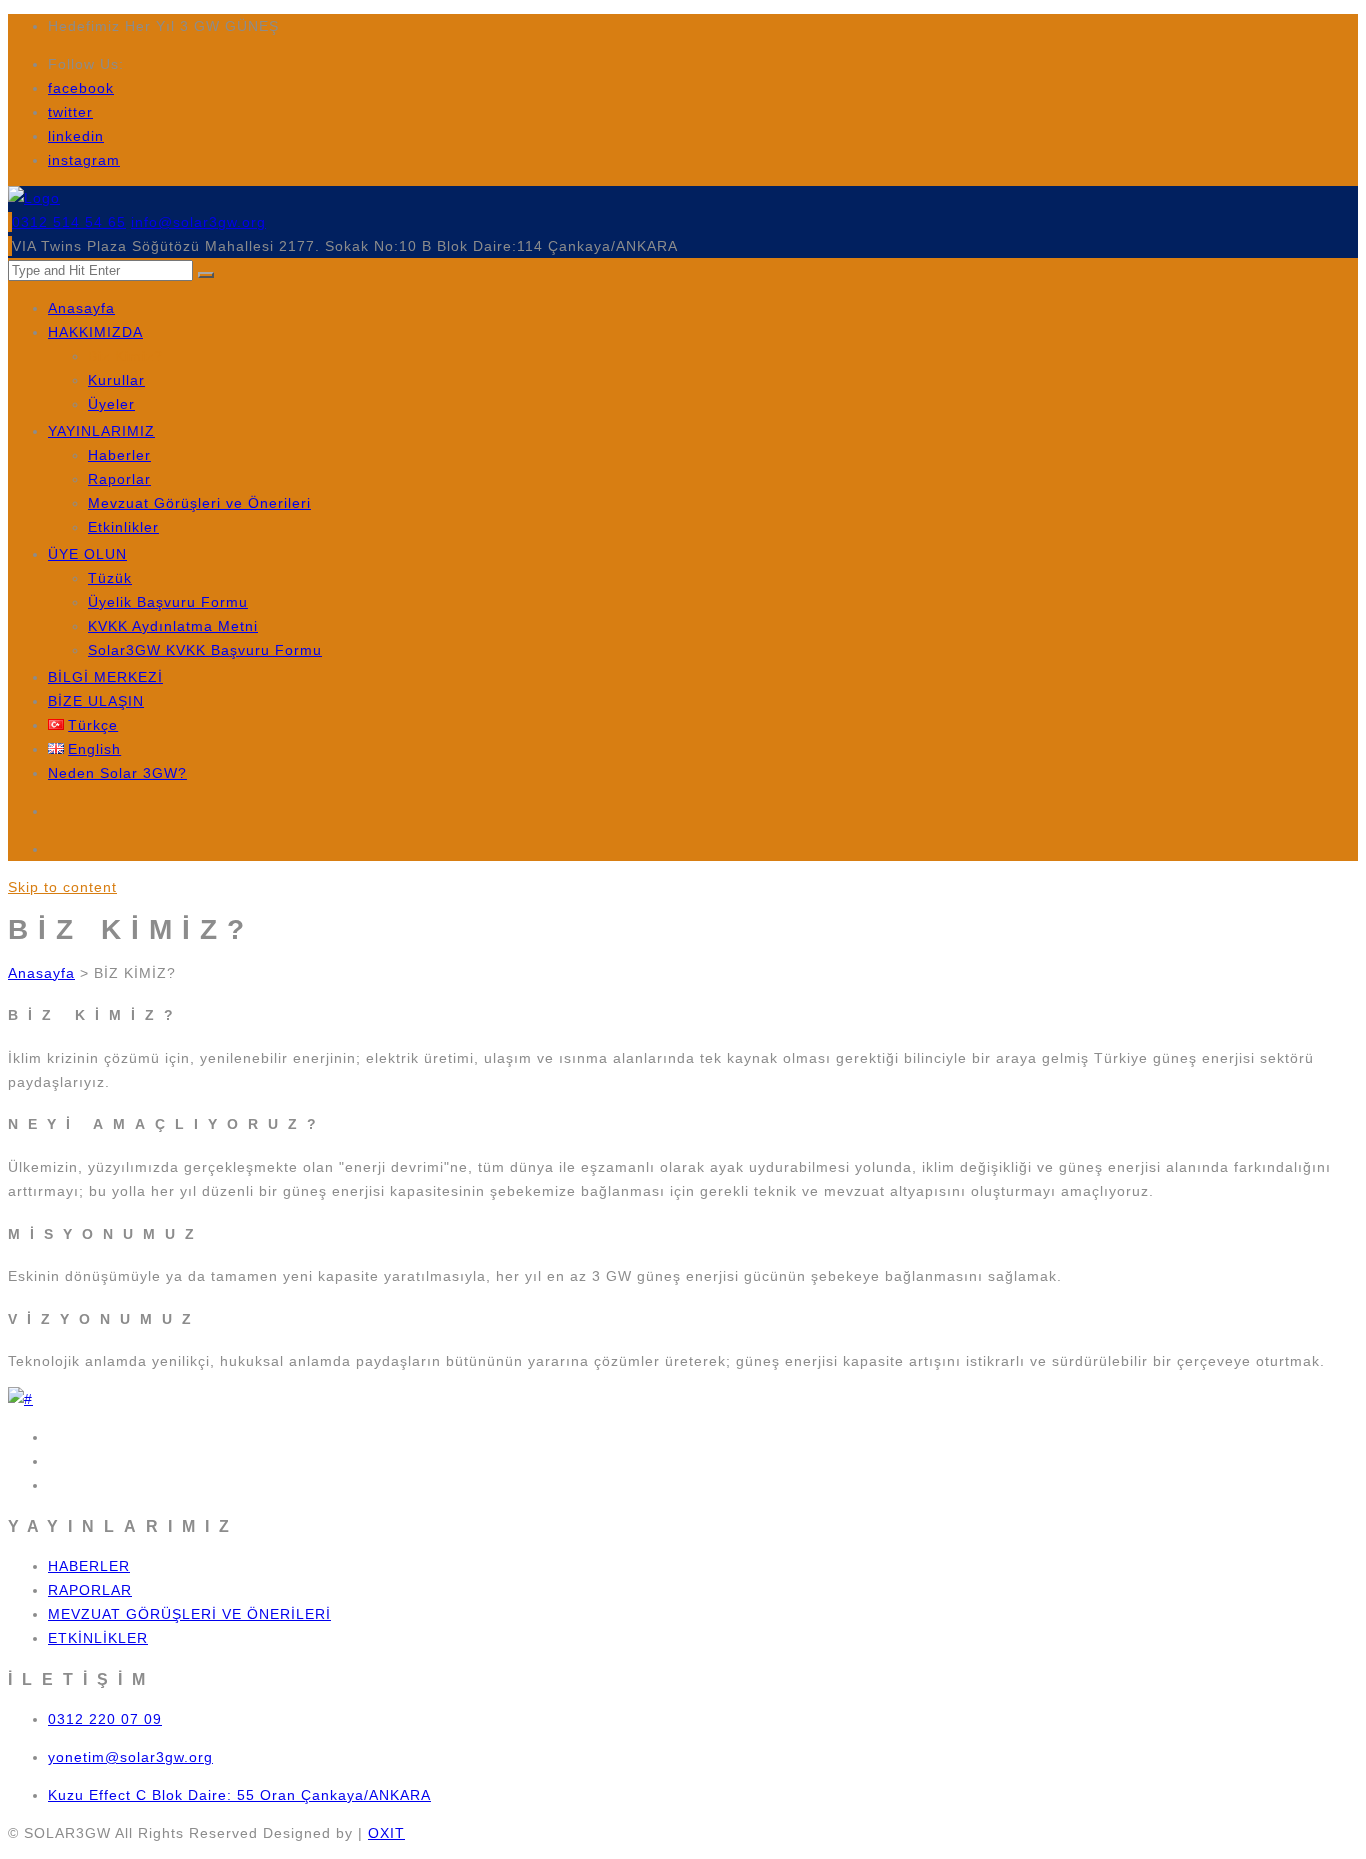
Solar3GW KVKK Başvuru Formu (205, 650)
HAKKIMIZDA (95, 332)
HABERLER (89, 1566)
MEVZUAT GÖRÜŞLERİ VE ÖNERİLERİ (189, 1614)
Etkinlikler (123, 527)
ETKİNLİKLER (98, 1638)
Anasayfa (81, 308)
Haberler (119, 455)
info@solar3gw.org (198, 222)
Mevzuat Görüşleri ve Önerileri (199, 503)
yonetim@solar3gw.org (130, 1757)
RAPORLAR (90, 1590)
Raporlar (119, 479)
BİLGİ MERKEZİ (105, 677)
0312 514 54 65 (69, 222)
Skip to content (62, 887)
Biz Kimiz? (125, 356)
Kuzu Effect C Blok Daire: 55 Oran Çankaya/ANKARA (239, 1795)
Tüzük (110, 578)
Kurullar (116, 380)
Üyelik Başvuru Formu (168, 602)
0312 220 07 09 (105, 1719)
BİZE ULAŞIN (96, 701)
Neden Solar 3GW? (117, 773)
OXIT (386, 1833)
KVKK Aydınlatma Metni (173, 626)
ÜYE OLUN (87, 554)
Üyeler (111, 404)
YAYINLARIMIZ (101, 431)
